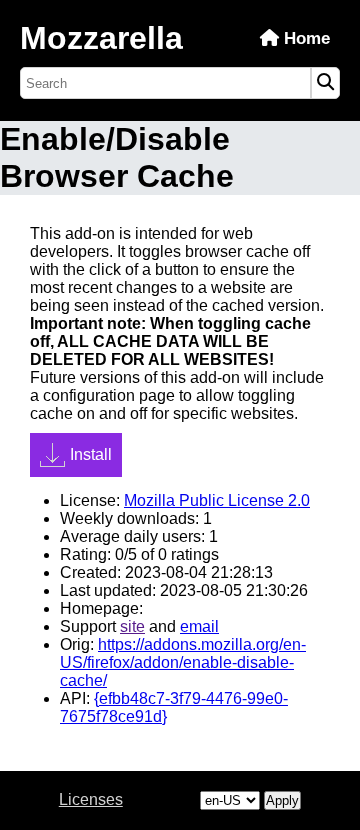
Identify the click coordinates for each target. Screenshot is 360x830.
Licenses (91, 799)
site (132, 626)
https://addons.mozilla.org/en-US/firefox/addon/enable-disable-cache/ (183, 662)
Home (304, 38)
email (199, 626)
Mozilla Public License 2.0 (217, 500)
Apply (282, 800)
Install (91, 454)
